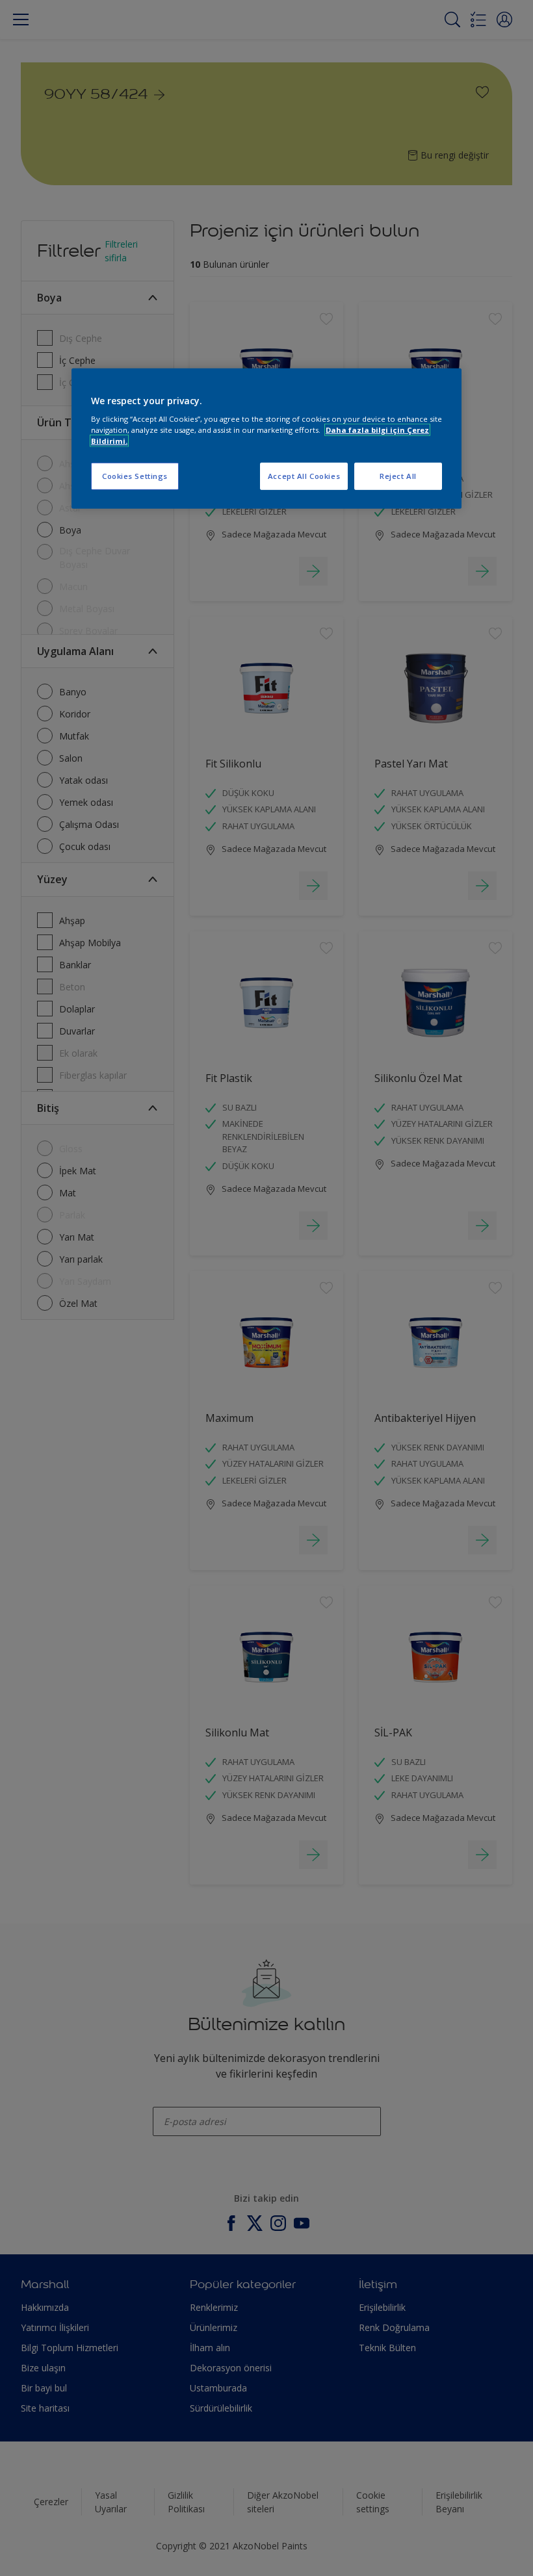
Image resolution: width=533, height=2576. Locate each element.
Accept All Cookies (304, 476)
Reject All (398, 476)
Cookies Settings (135, 476)
